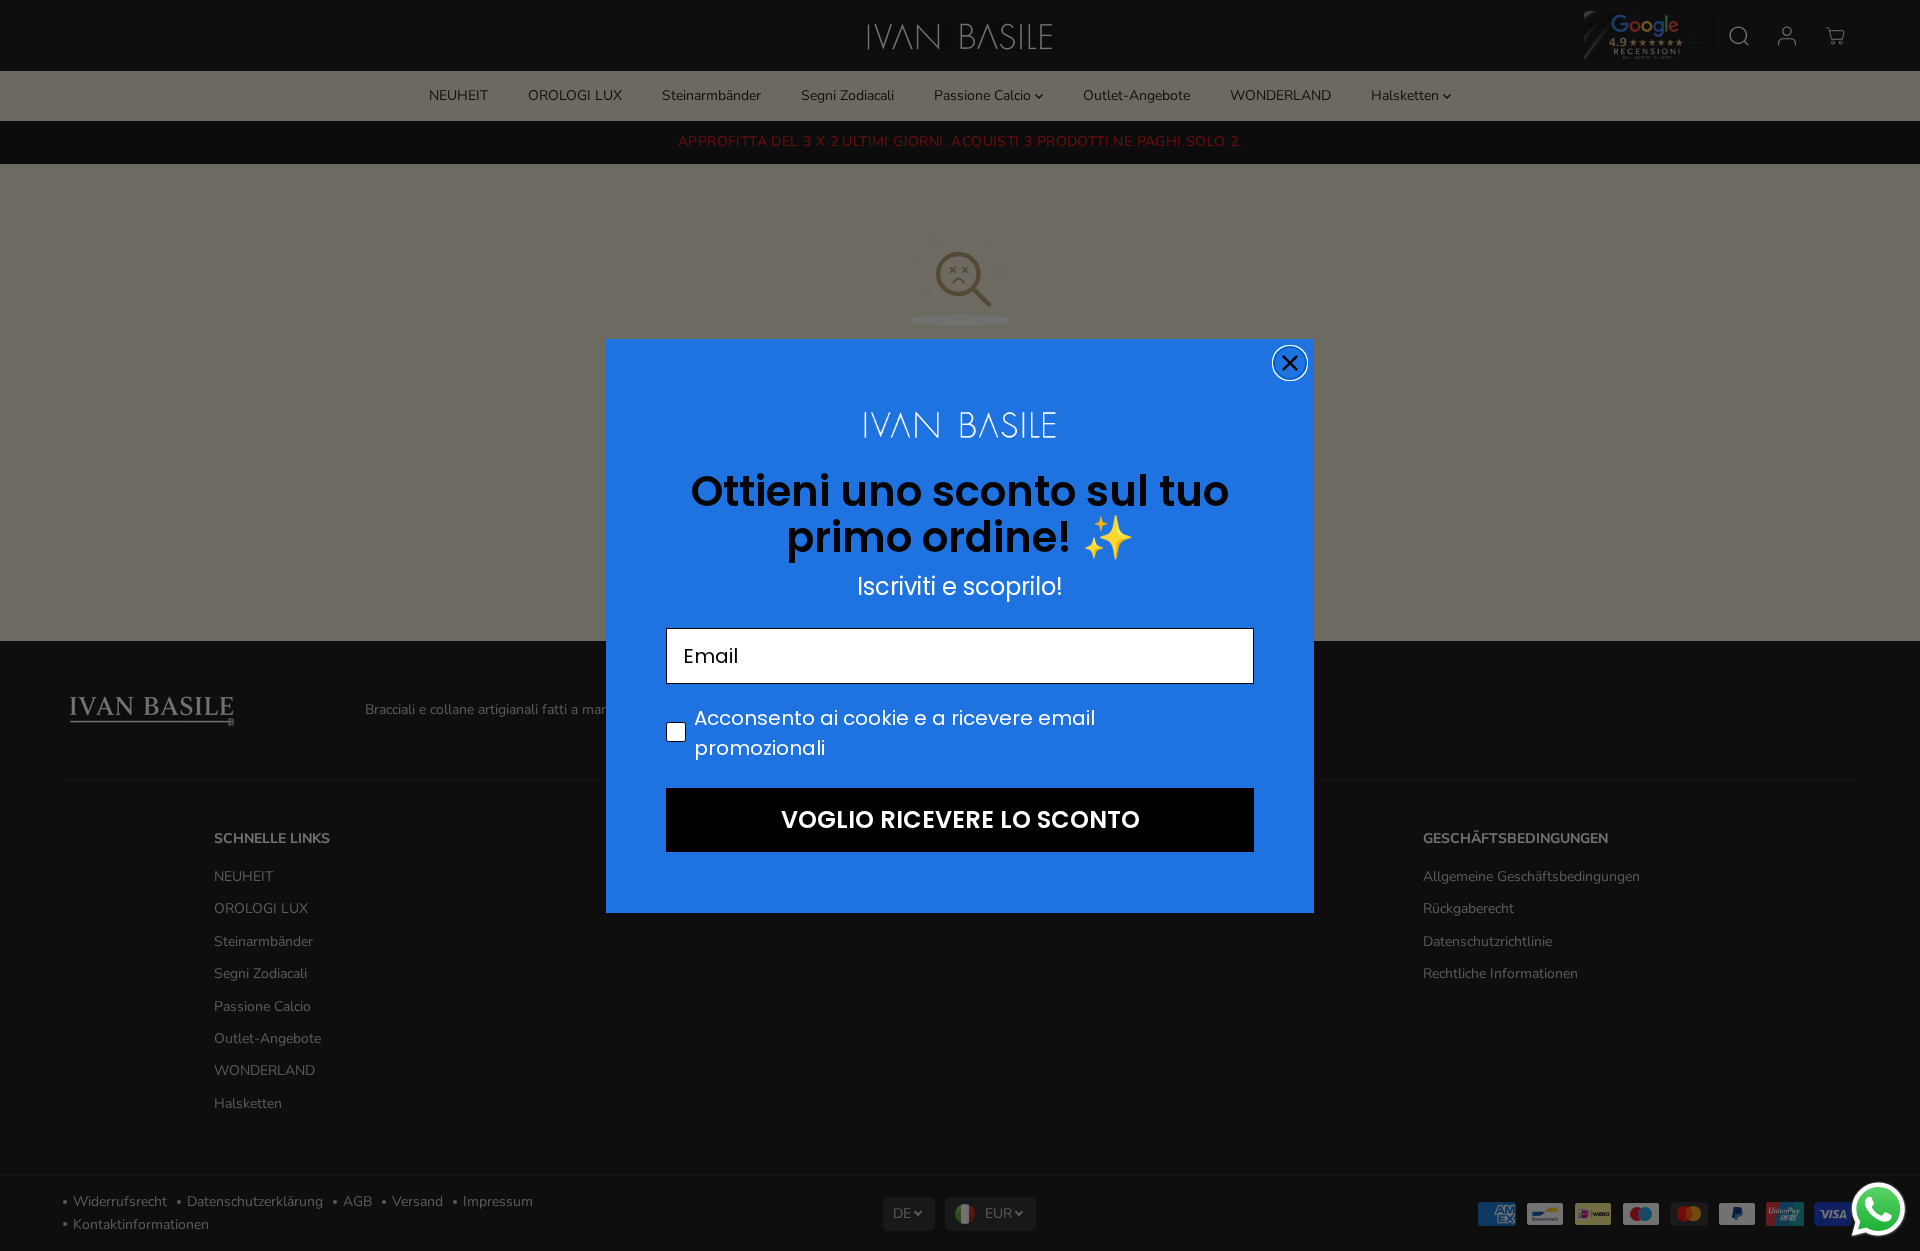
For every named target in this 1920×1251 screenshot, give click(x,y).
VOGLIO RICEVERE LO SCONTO (960, 819)
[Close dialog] (1290, 363)
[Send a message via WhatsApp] (1878, 1209)
